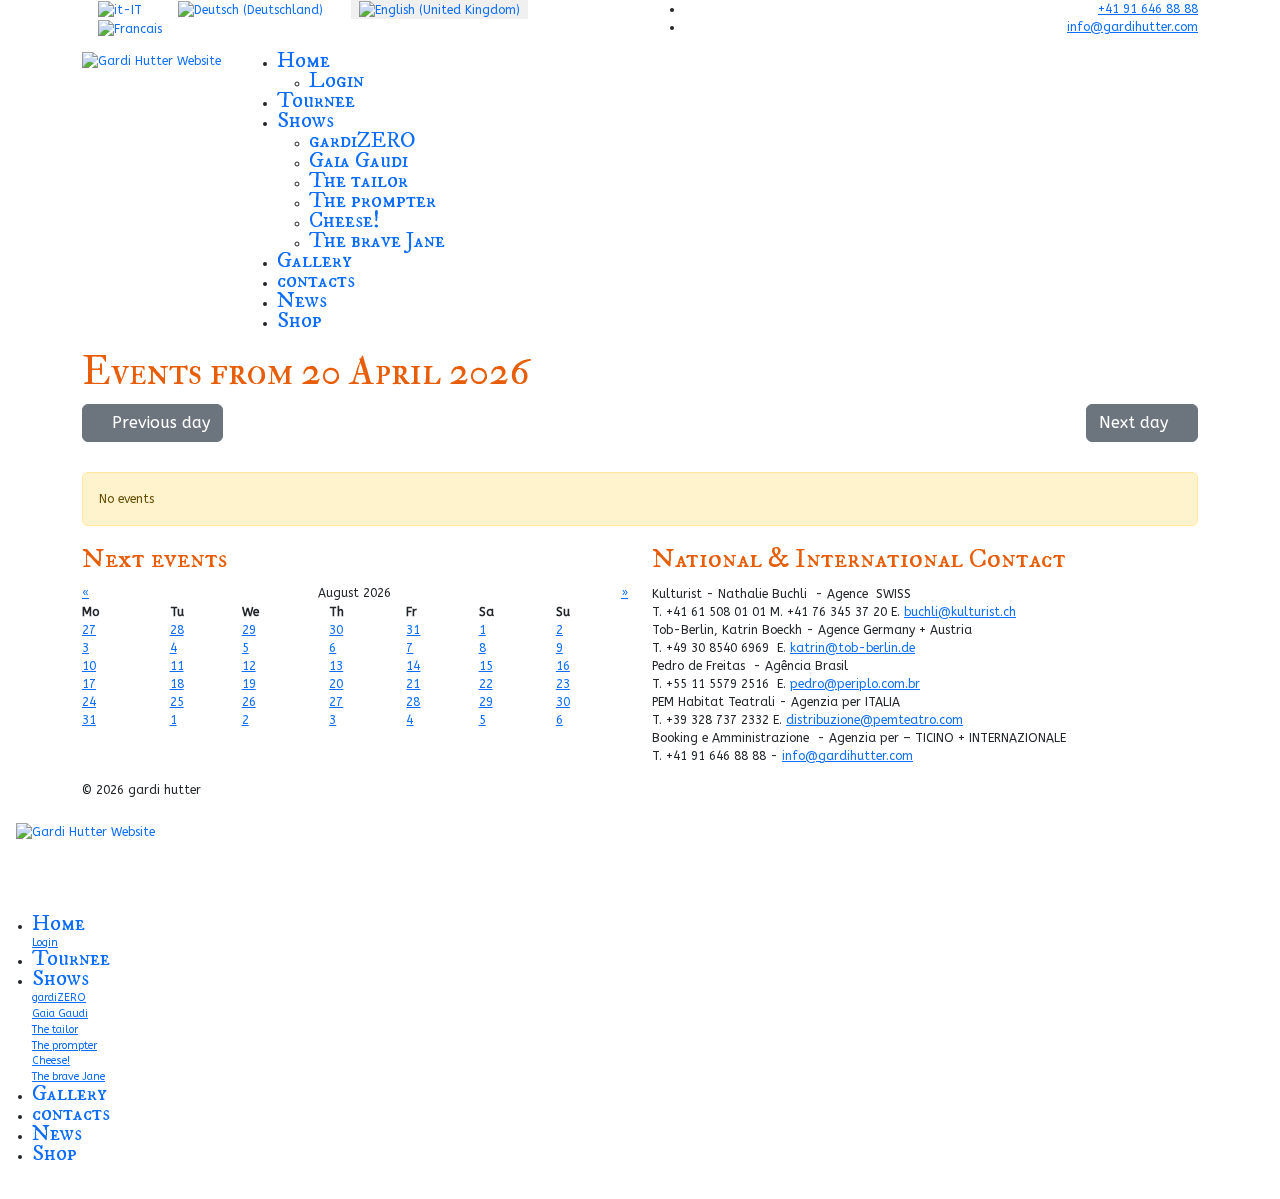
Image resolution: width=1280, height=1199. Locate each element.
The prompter (372, 200)
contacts (316, 280)
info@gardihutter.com (1132, 27)
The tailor (358, 180)
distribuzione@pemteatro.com (874, 720)
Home (303, 60)
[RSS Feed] (1176, 457)
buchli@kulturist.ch (960, 612)
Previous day (158, 422)
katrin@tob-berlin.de (852, 648)
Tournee (316, 100)
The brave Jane (377, 240)
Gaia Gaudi (358, 160)
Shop (299, 320)
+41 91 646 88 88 (1148, 9)
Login (336, 80)
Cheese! (344, 220)
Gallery (314, 260)
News (302, 300)
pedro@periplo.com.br (855, 684)
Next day (1136, 422)
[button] (532, 200)
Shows (305, 120)
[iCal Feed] (1187, 457)
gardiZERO (362, 140)
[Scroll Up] (4, 1190)
